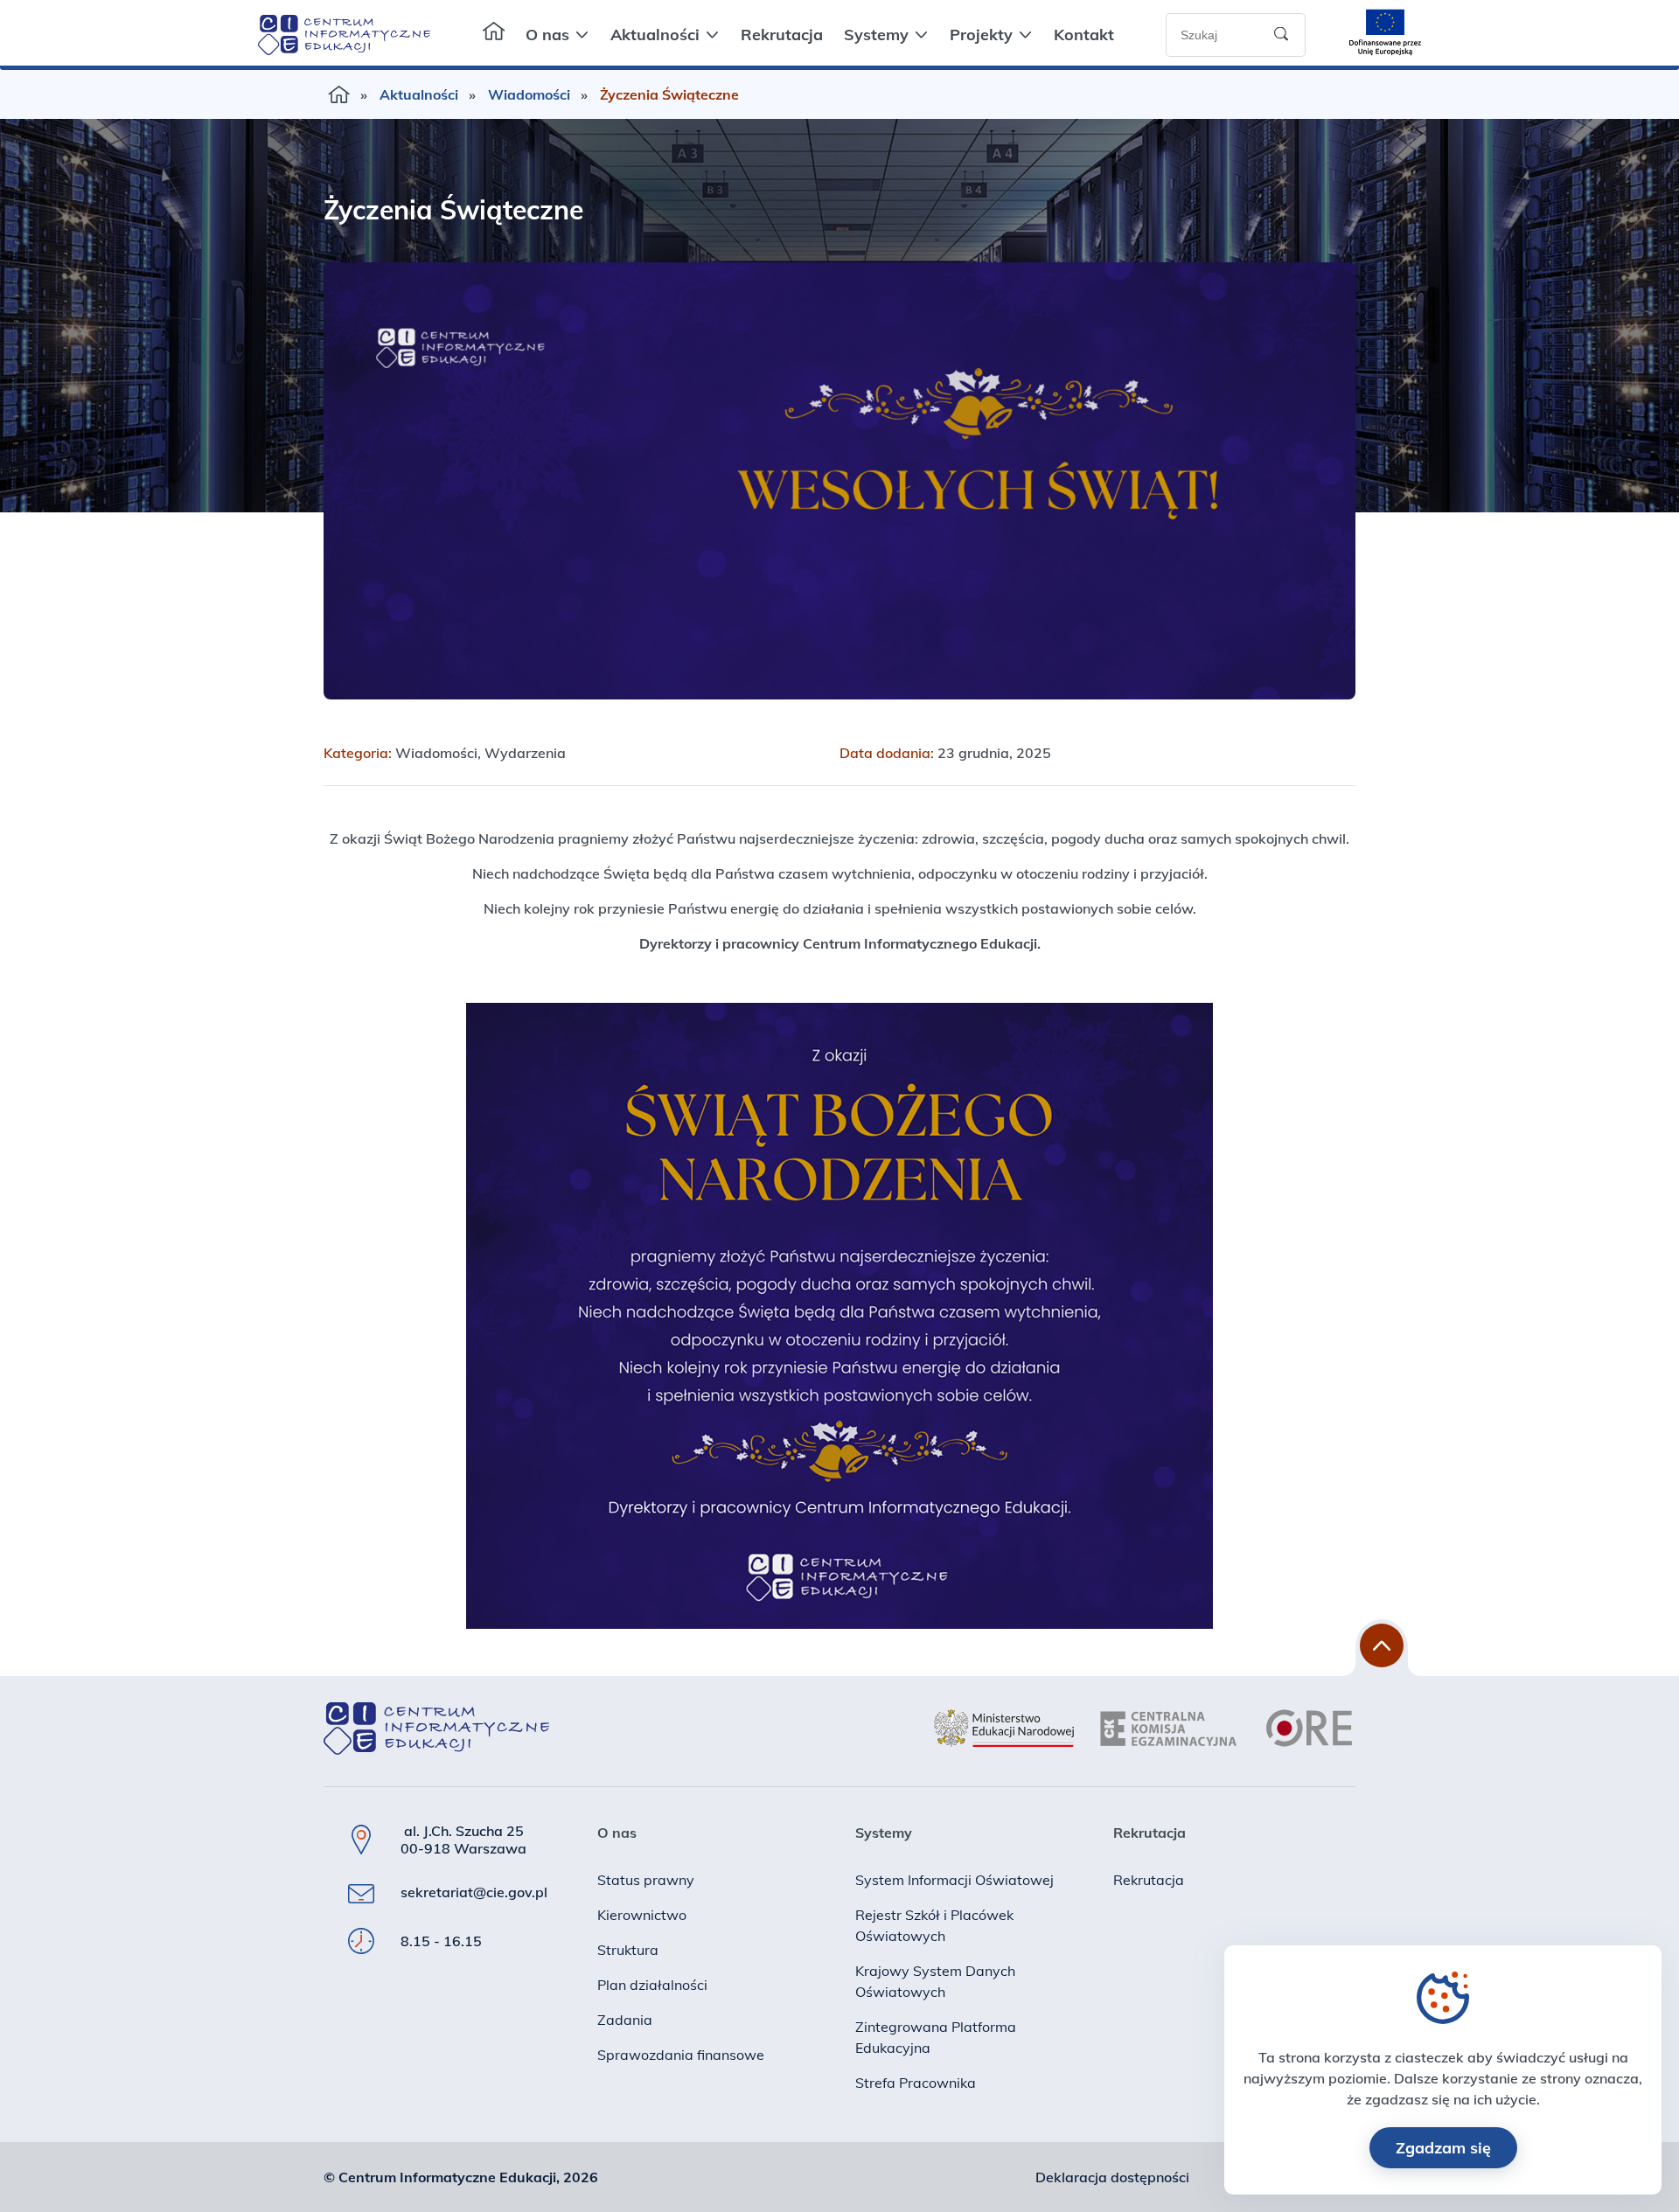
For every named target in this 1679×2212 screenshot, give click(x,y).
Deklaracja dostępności (1112, 2177)
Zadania (625, 2020)
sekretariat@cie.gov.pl (474, 1892)
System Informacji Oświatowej (954, 1880)
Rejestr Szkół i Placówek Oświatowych (934, 1925)
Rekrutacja (782, 35)
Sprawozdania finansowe (681, 2055)
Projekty (981, 35)
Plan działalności (652, 1985)
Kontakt (1084, 35)
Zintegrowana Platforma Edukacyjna (936, 2037)
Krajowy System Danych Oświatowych (935, 1981)
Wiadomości (529, 94)
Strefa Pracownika (916, 2083)
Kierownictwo (642, 1915)
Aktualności (655, 35)
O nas (547, 35)
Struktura (628, 1950)
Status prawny (646, 1880)
